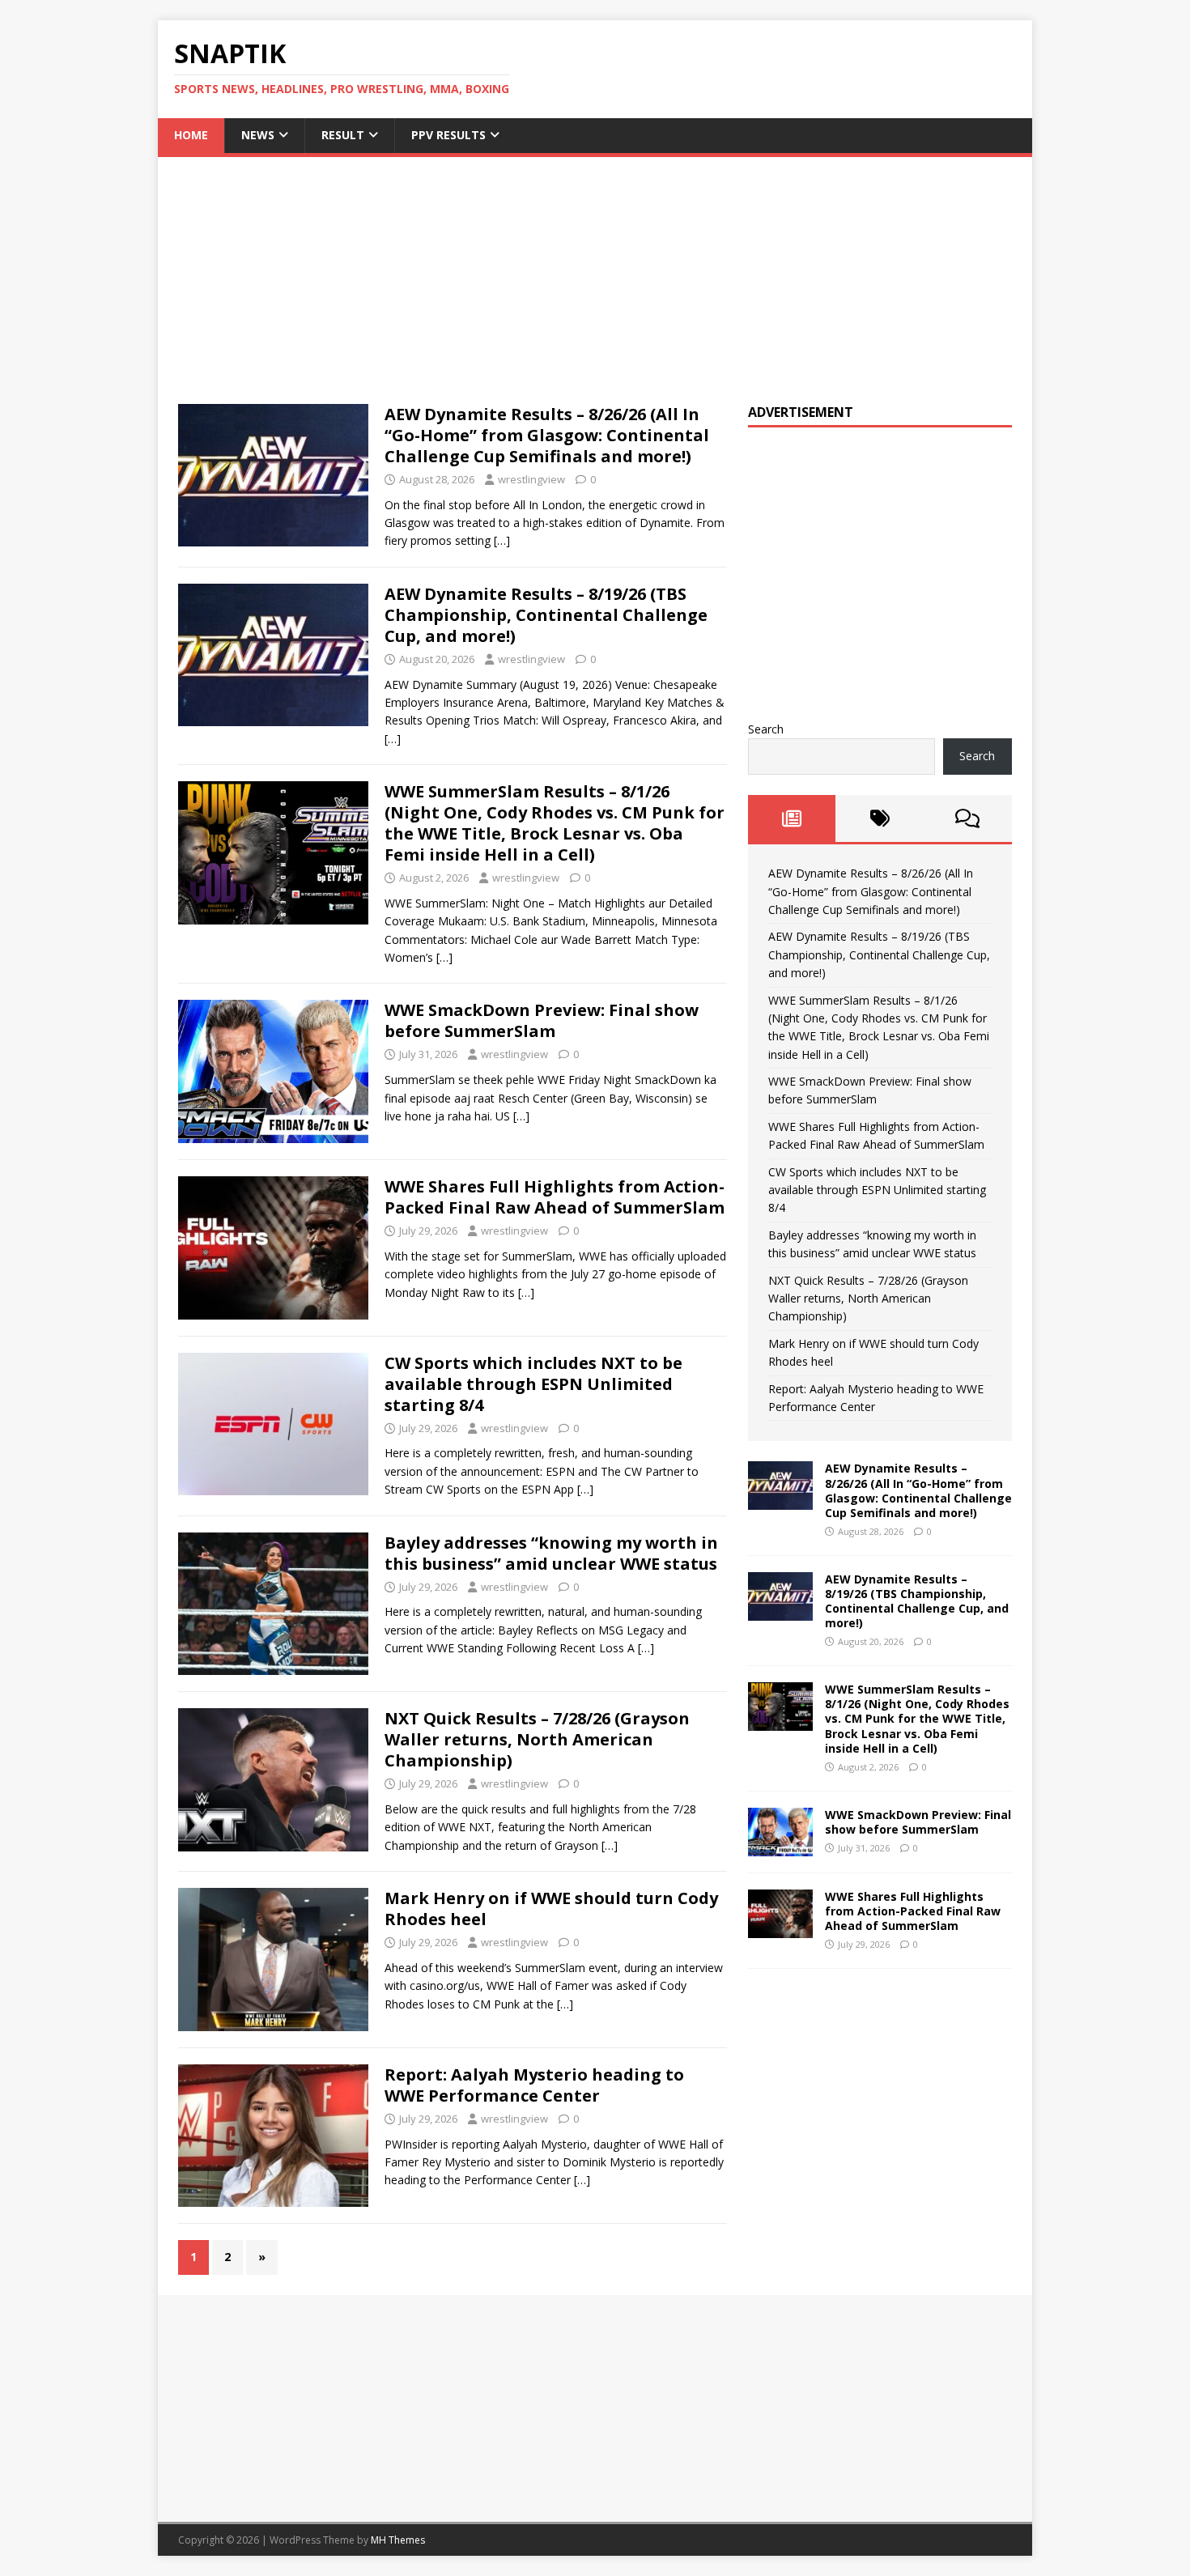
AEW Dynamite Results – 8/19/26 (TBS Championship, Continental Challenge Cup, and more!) (546, 615)
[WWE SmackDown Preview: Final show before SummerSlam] (780, 1846)
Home (191, 135)
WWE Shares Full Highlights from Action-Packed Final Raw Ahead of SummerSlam (555, 1197)
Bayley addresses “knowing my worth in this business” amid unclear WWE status (551, 1553)
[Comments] (968, 818)
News (258, 135)
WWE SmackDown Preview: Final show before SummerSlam (542, 1020)
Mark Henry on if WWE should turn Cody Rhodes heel (551, 1909)
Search (766, 729)
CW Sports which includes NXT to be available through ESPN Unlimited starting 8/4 (533, 1384)
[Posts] (792, 818)
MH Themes (398, 2540)
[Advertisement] (595, 270)
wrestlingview (531, 479)
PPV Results (448, 135)
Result (343, 135)
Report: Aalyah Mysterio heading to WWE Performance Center (534, 2085)
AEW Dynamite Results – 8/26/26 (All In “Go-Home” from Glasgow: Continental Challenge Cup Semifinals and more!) (547, 435)
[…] (502, 540)
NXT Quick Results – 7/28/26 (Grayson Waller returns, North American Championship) (537, 1739)
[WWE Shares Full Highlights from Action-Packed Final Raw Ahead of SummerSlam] (780, 1928)
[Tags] (880, 818)
